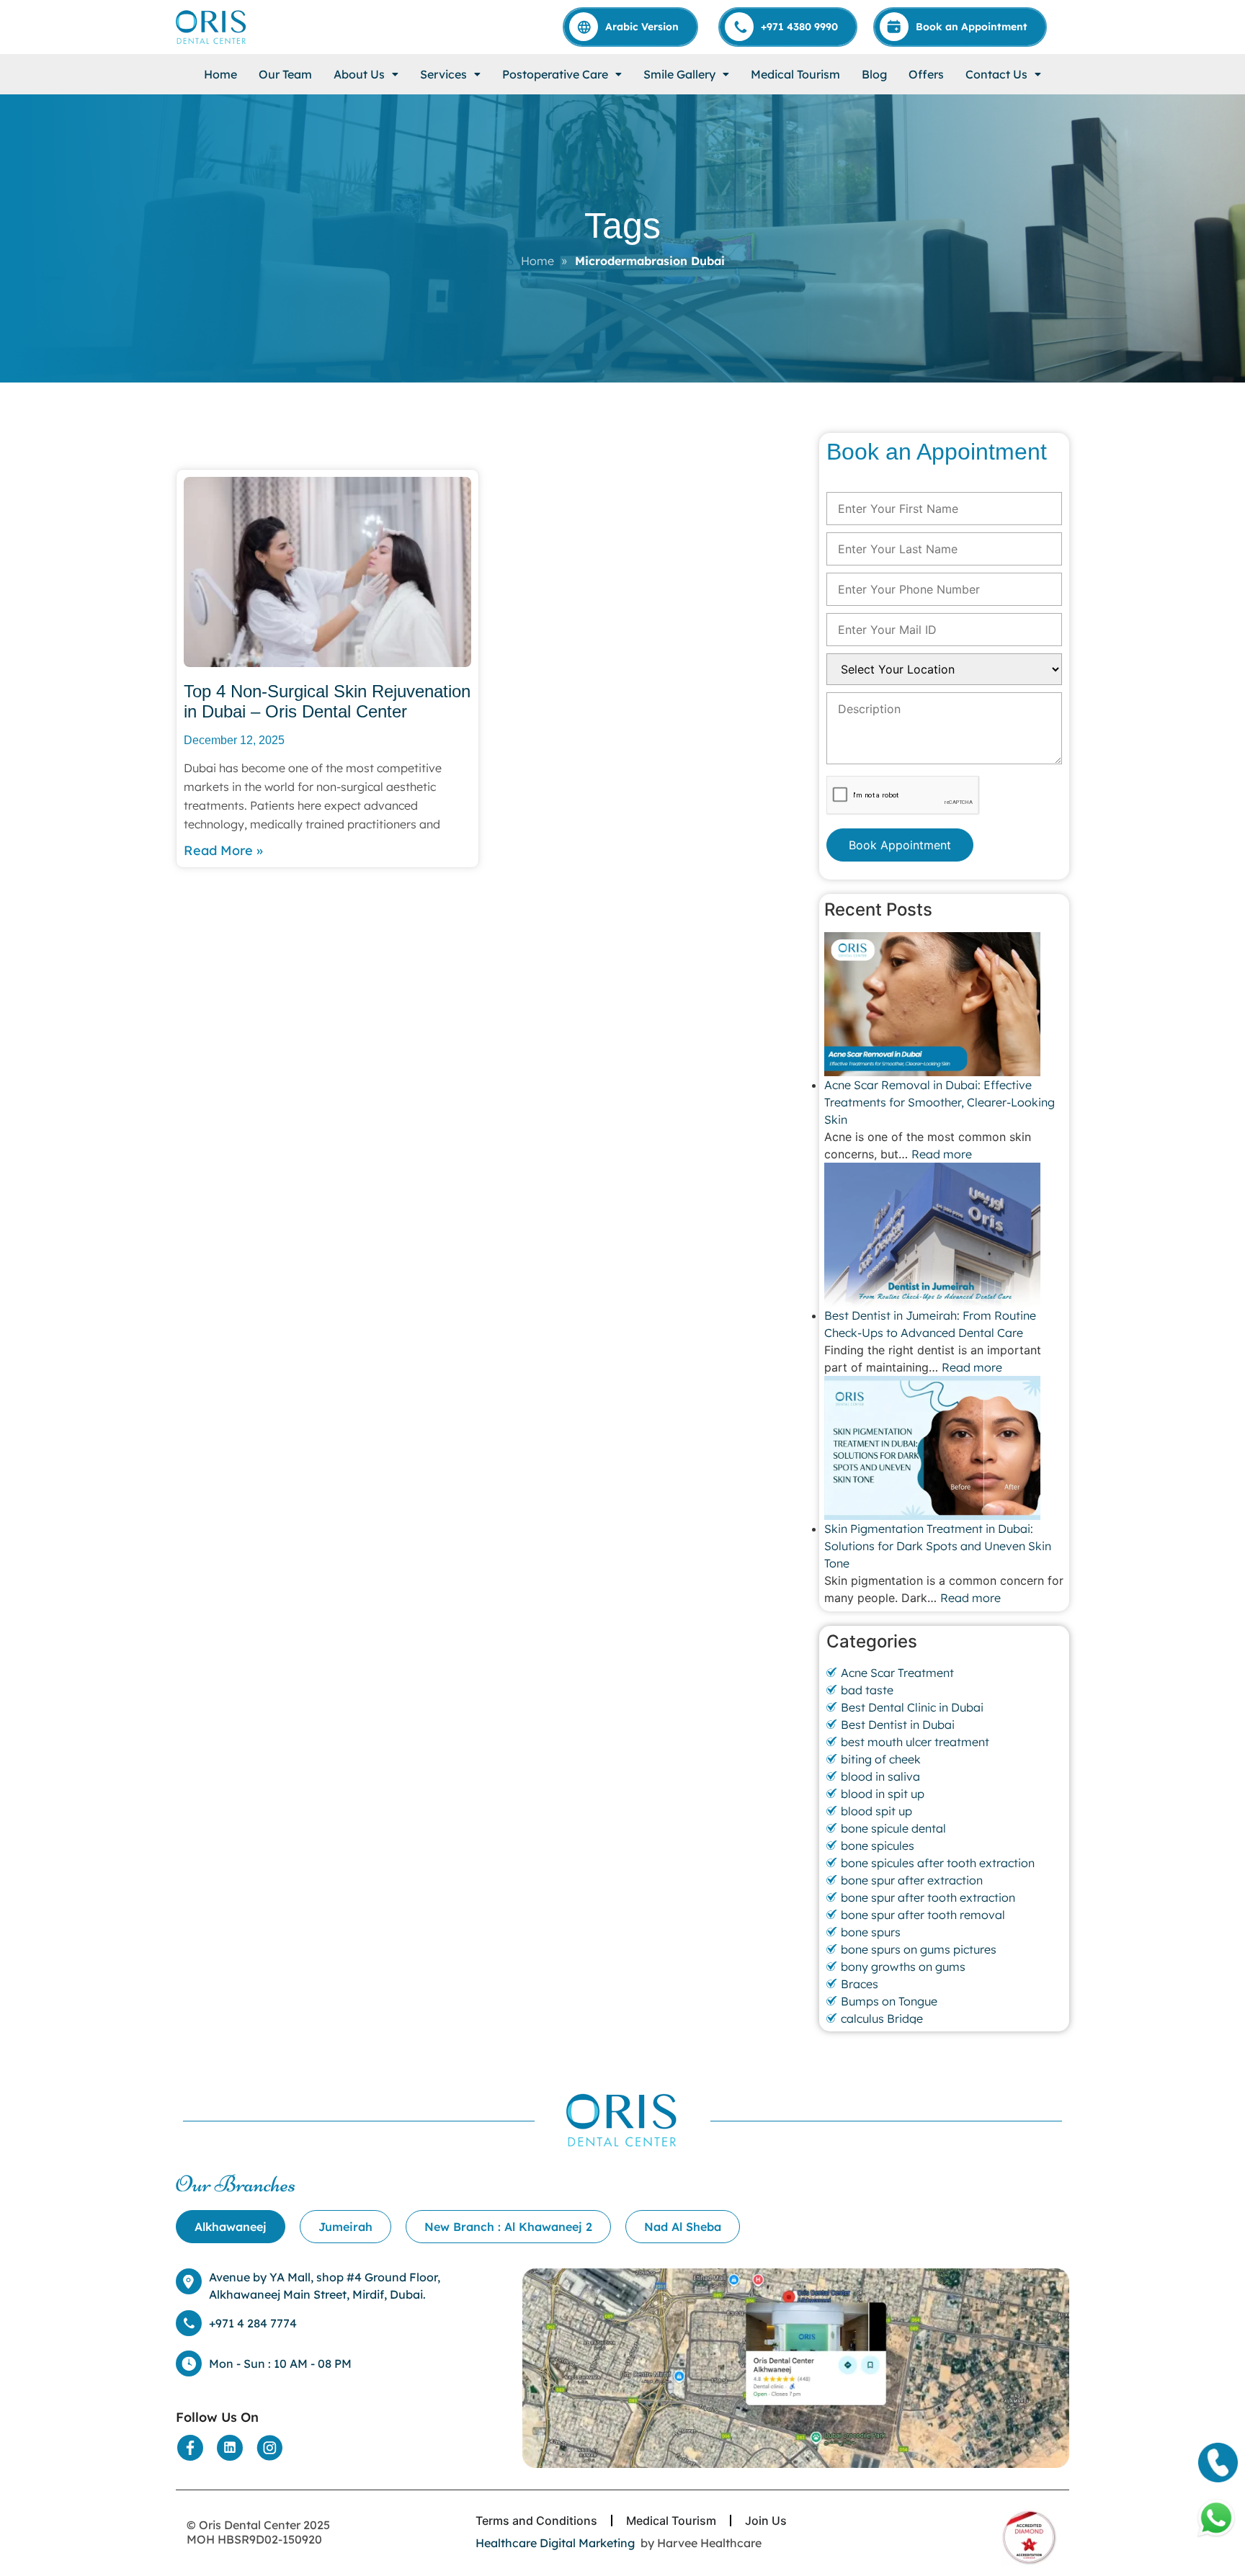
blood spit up (876, 1811)
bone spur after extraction (912, 1880)
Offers (926, 74)
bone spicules (878, 1846)
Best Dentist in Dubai (898, 1725)
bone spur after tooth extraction (928, 1897)
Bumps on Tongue (889, 2001)
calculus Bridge (882, 2018)
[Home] (212, 27)
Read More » (223, 850)
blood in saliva (880, 1776)
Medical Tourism (795, 74)
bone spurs (871, 1932)
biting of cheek (881, 1759)
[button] (366, 74)
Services (443, 74)
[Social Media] (190, 2448)
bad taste (867, 1690)
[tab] (231, 2227)
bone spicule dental (893, 1828)
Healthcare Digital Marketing (555, 2543)
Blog (874, 74)
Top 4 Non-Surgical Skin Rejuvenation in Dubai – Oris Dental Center (327, 702)
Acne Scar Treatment (897, 1673)
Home (220, 74)
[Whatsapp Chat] (1216, 2518)
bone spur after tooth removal (923, 1915)
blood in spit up (883, 1794)
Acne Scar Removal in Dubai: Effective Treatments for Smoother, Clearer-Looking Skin (940, 1102)
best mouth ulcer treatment (915, 1742)
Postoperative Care (555, 74)
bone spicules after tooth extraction (938, 1863)
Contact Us (996, 74)
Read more (942, 1154)
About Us (359, 74)
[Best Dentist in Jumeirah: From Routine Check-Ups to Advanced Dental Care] (944, 1235)
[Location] (796, 2369)
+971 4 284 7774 (253, 2323)
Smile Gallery (679, 74)
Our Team (285, 74)
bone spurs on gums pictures (919, 1949)
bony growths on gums (903, 1967)
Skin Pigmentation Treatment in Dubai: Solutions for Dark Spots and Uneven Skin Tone (938, 1546)
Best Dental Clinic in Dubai (912, 1707)
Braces (860, 1984)
